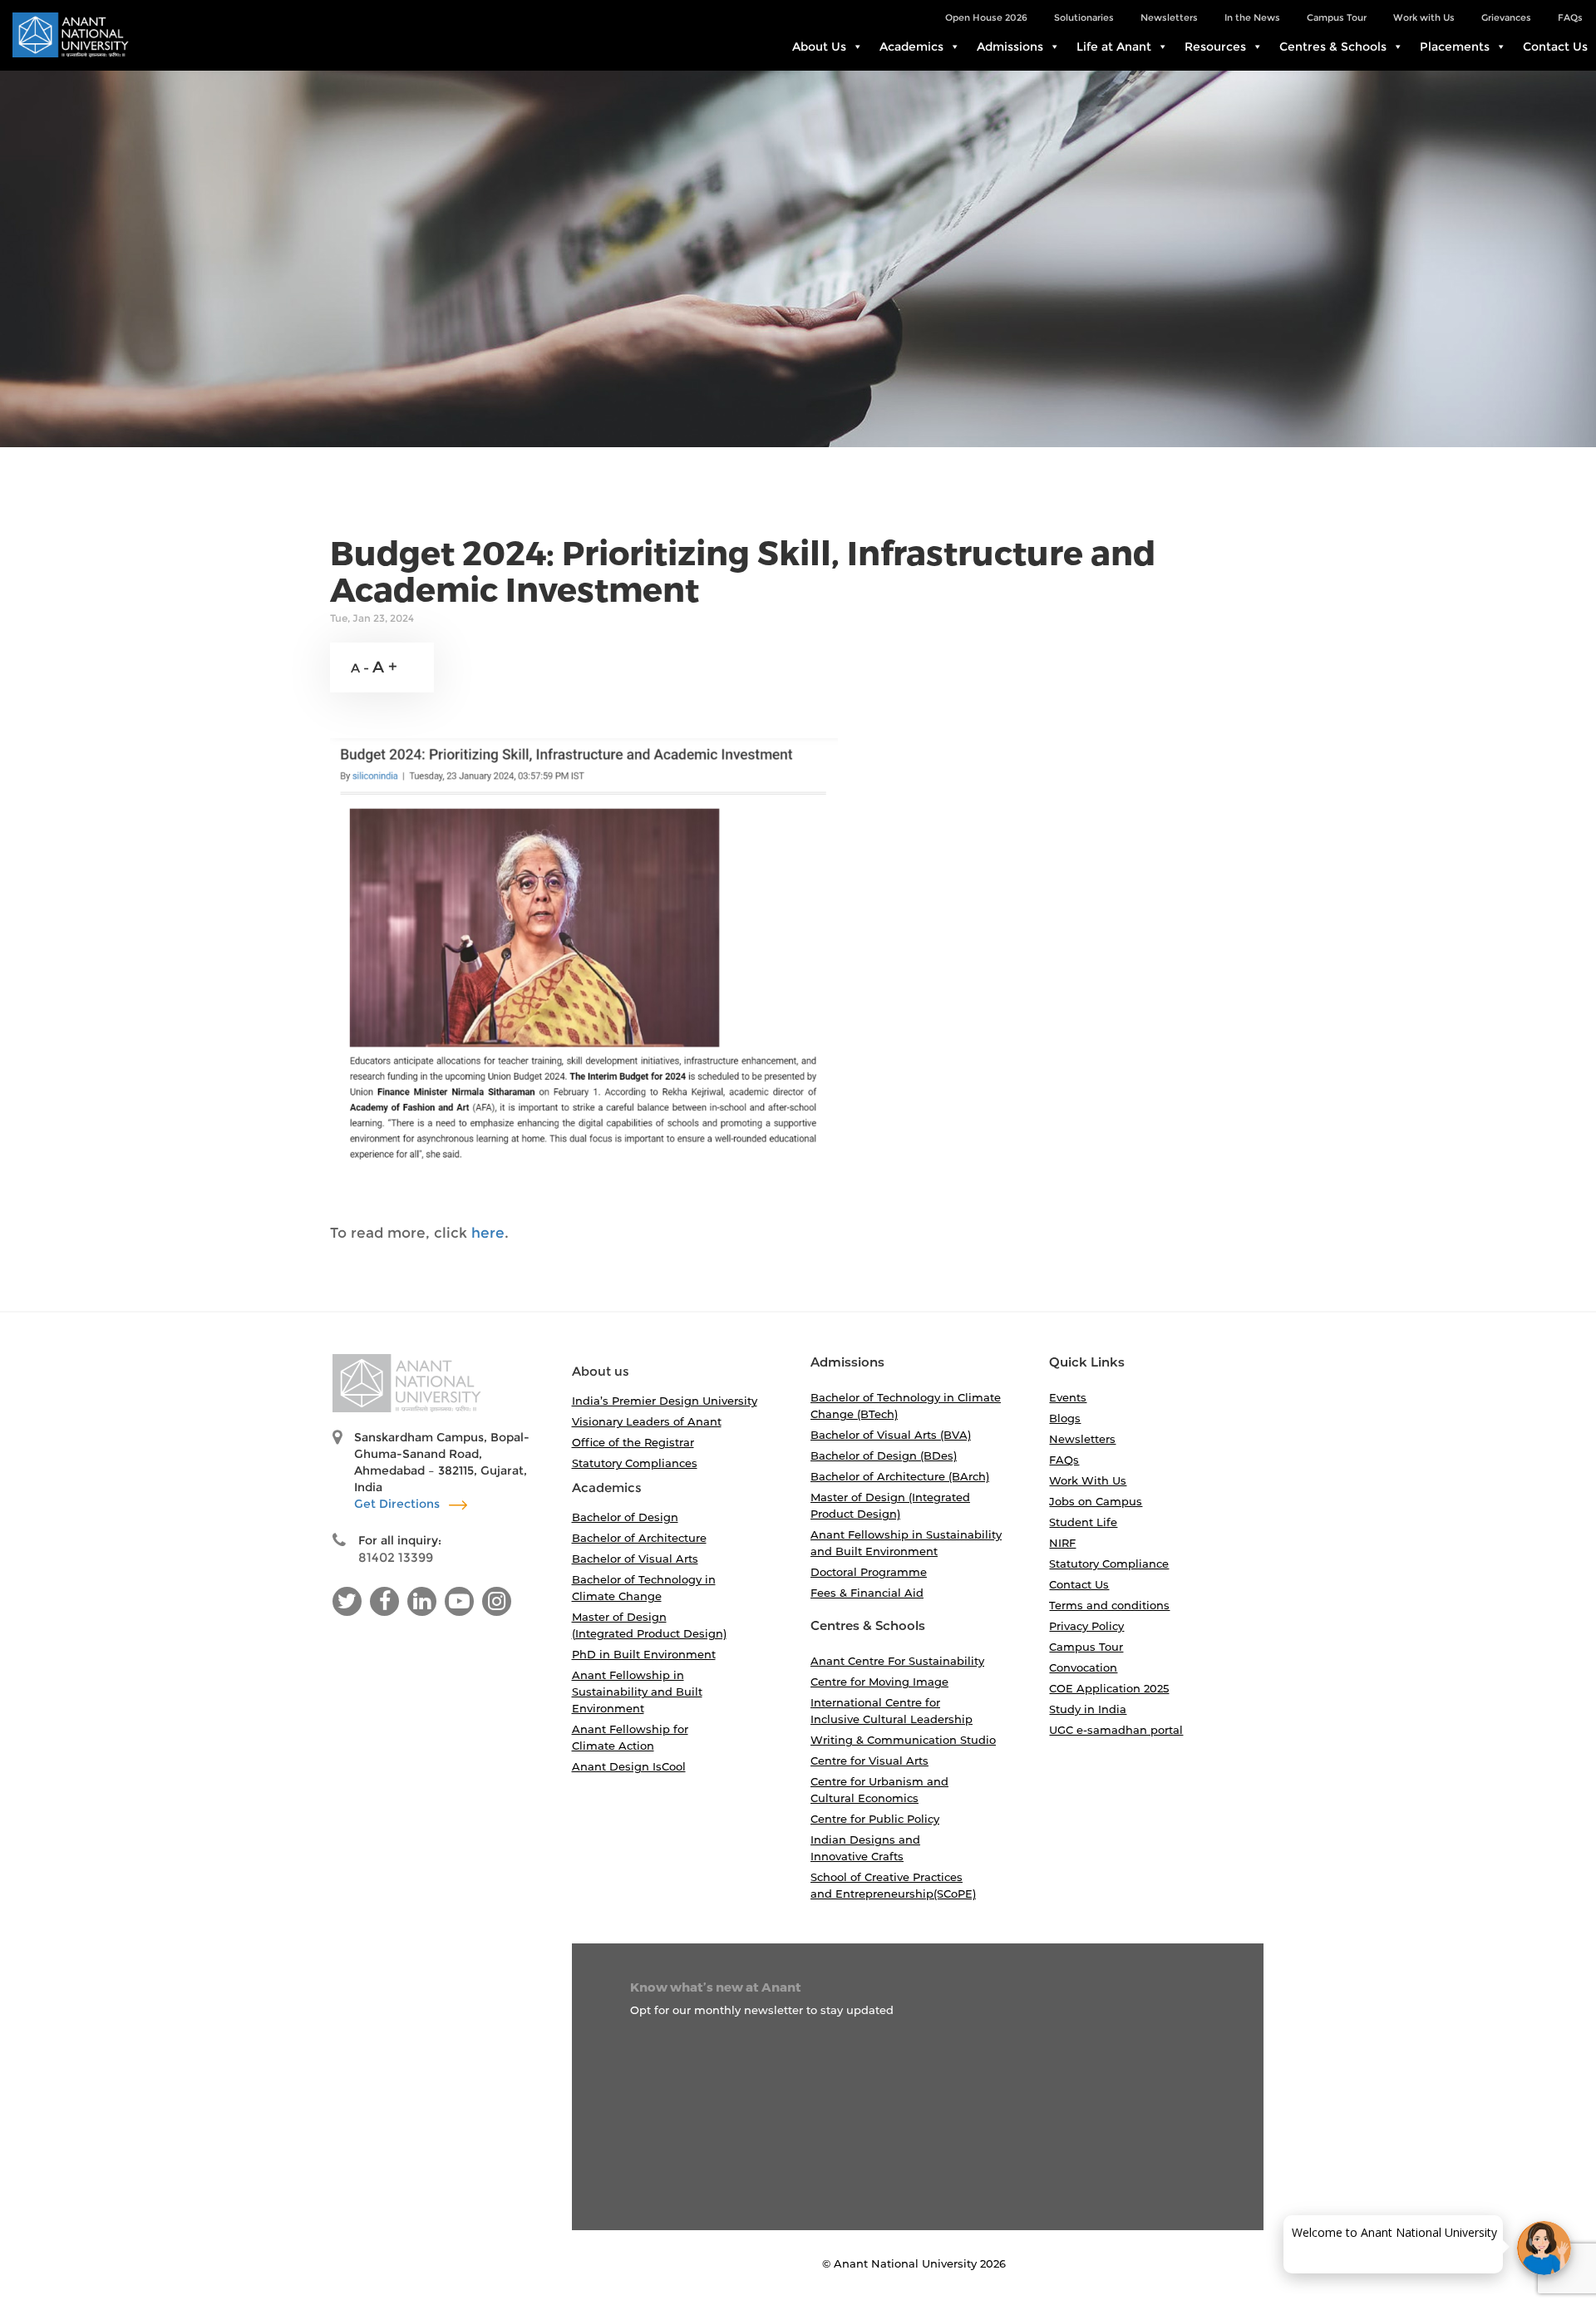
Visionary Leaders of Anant (647, 1421)
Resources (1215, 47)
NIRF (1062, 1543)
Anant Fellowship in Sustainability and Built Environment (637, 1692)
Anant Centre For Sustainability (897, 1661)
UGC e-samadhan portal (1116, 1730)
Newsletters (1169, 17)
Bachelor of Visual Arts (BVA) (891, 1435)
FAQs (1570, 17)
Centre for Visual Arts (869, 1761)
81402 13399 (396, 1557)
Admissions (1010, 47)
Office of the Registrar (633, 1442)
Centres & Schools (1333, 47)
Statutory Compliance (1109, 1564)
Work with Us (1424, 17)
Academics (911, 47)
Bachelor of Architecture (639, 1538)
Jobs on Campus (1096, 1501)
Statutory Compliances (635, 1463)
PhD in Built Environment (644, 1654)
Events (1068, 1397)
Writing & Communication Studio (903, 1740)
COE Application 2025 (1109, 1688)
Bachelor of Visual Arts (635, 1559)
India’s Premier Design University (665, 1401)
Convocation (1083, 1667)
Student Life (1083, 1522)
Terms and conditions (1109, 1605)
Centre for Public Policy (875, 1819)
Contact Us (1555, 47)
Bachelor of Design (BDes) (884, 1455)
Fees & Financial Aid (867, 1593)
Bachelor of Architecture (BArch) (900, 1476)
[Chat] (1544, 2248)
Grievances (1506, 17)
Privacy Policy (1086, 1626)
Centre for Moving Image (879, 1682)
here (488, 1233)
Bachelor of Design (625, 1517)
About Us (819, 47)
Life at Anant (1114, 47)
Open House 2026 (986, 17)
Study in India (1088, 1709)
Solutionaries (1084, 17)
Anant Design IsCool (629, 1766)
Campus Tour (1337, 17)
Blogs (1065, 1418)
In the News (1252, 17)
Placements (1455, 47)
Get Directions (399, 1504)
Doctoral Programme (869, 1572)
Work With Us (1088, 1480)
